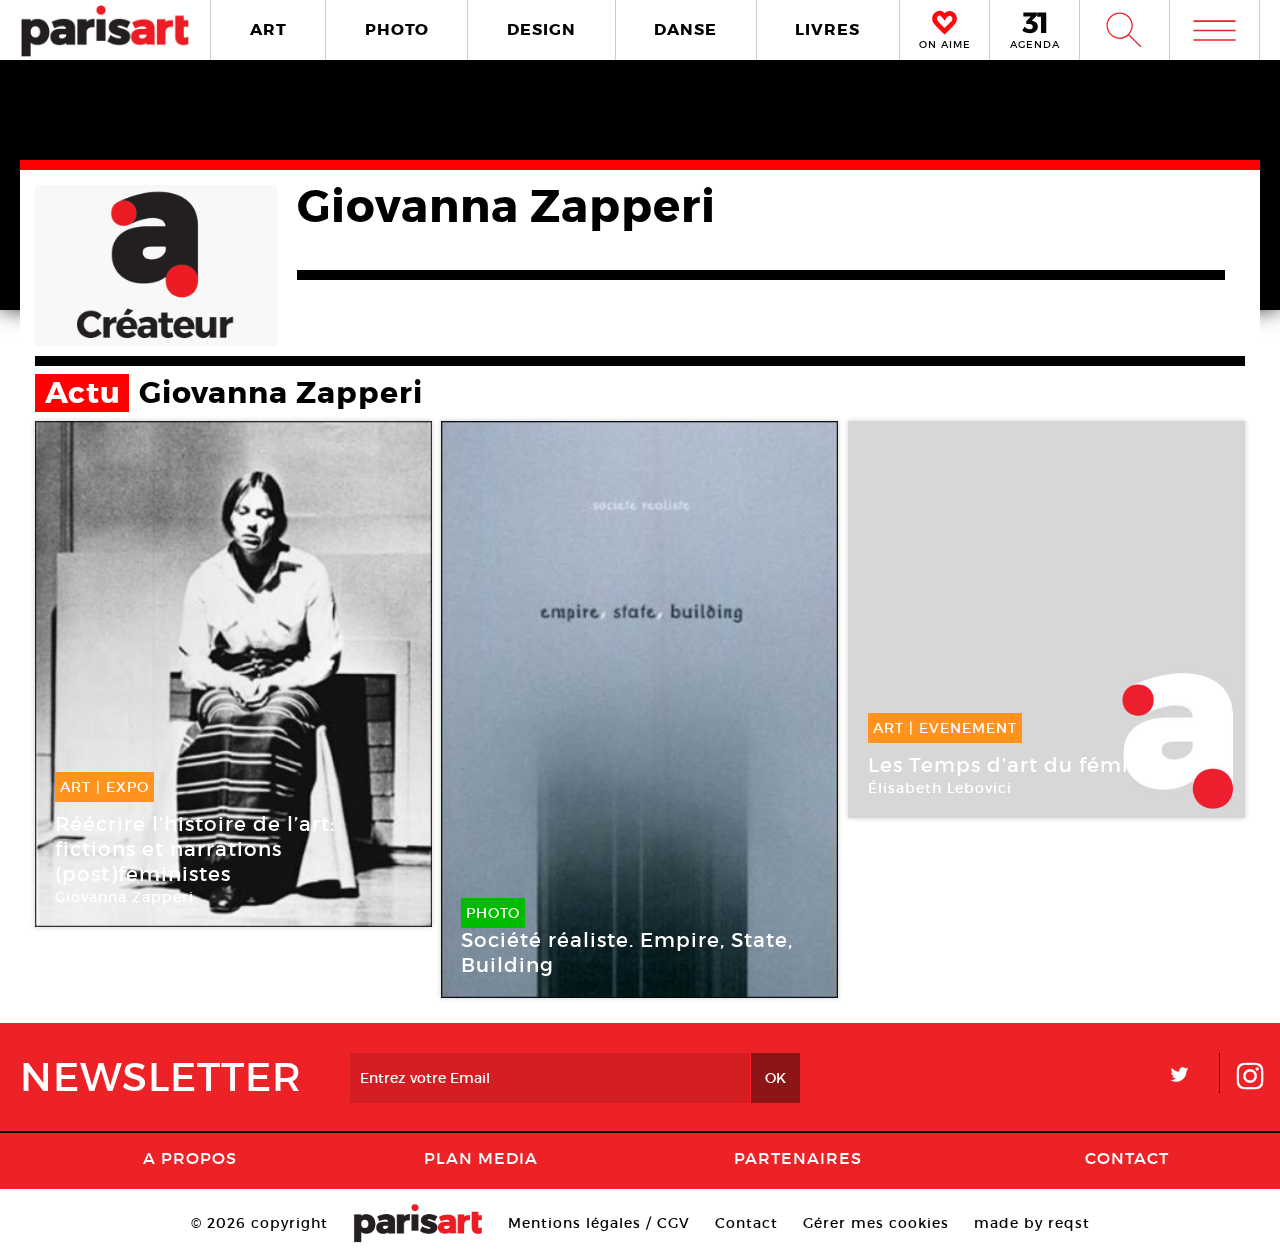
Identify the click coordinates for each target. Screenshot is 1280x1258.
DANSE (685, 29)
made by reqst (1032, 1223)
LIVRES (827, 29)
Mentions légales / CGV (599, 1223)
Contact (1127, 1158)
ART (268, 29)
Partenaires (798, 1158)
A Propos (190, 1158)
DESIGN (541, 29)
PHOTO (397, 29)
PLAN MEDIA (481, 1158)
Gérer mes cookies (876, 1223)
